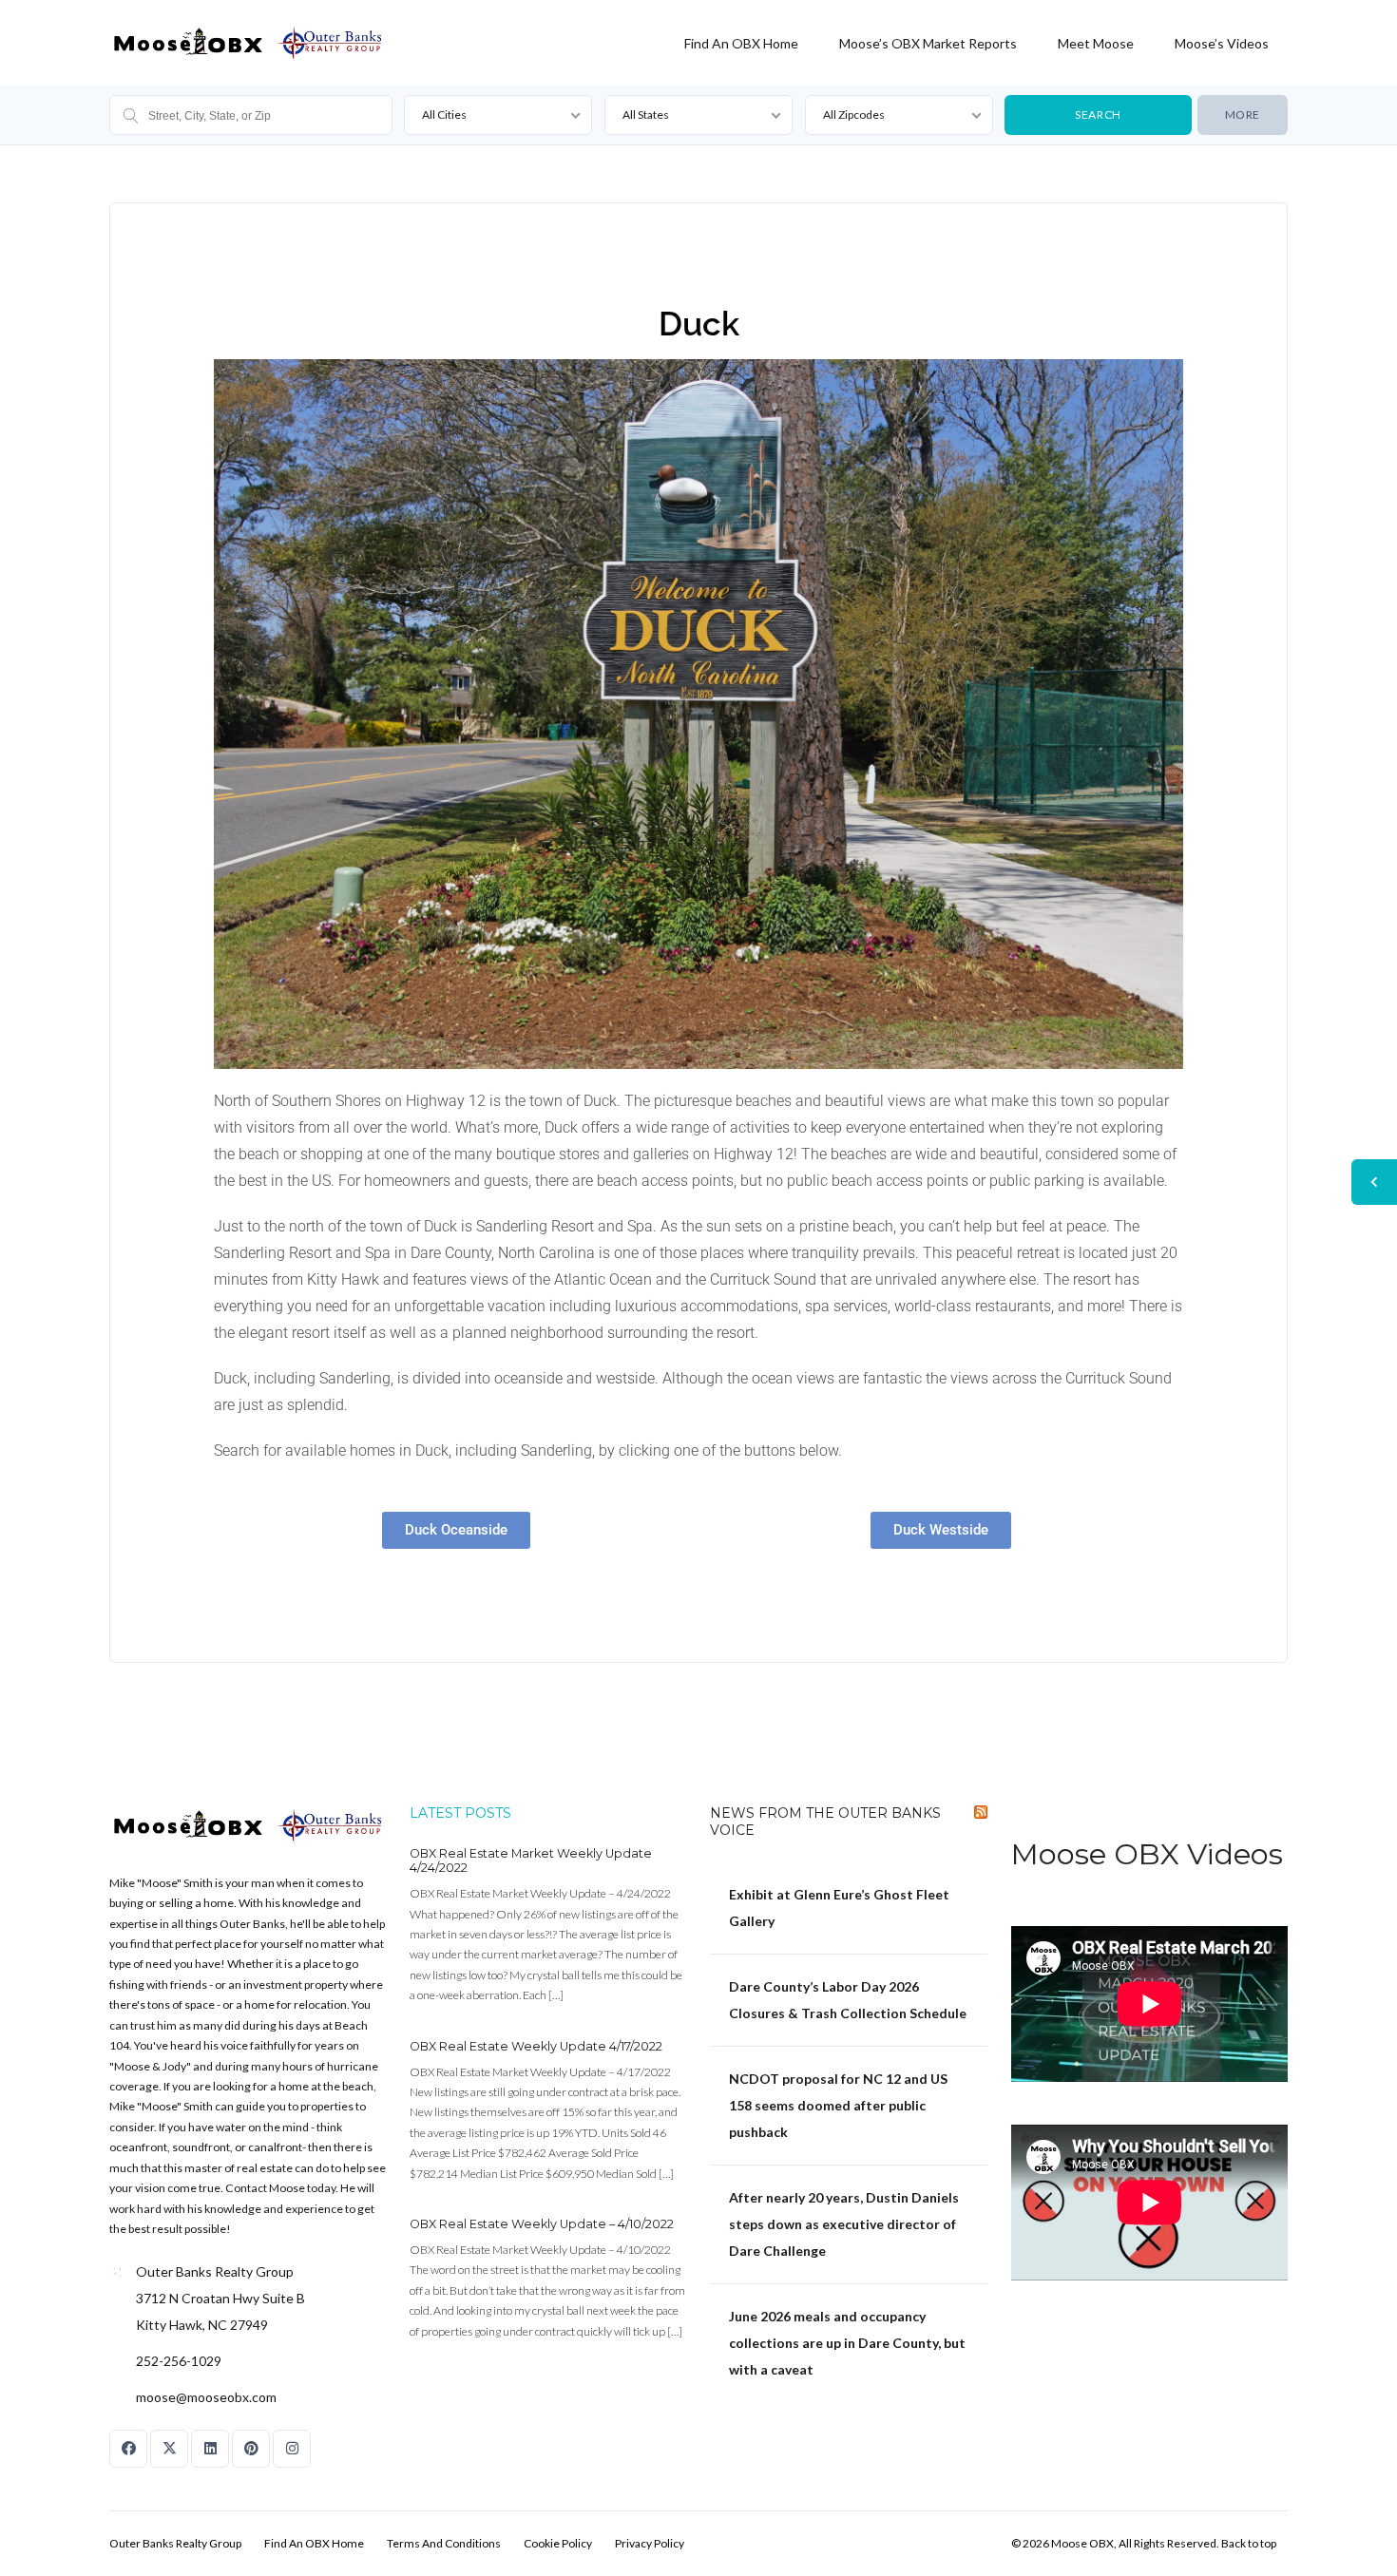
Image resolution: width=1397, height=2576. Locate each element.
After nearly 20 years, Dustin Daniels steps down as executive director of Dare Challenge (844, 2224)
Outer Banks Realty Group (175, 2543)
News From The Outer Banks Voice (825, 1822)
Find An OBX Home (741, 43)
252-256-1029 (179, 2361)
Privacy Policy (650, 2543)
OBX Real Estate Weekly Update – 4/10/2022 (542, 2224)
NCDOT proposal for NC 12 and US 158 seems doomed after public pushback (838, 2105)
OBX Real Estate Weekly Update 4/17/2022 (536, 2046)
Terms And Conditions (444, 2543)
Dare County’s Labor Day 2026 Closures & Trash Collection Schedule (848, 2000)
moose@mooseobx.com (206, 2397)
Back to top (1249, 2543)
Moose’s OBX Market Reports (928, 43)
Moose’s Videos (1222, 43)
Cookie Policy (558, 2543)
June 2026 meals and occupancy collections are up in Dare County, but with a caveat (847, 2343)
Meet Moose (1096, 43)
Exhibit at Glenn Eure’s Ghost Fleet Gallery (839, 1908)
